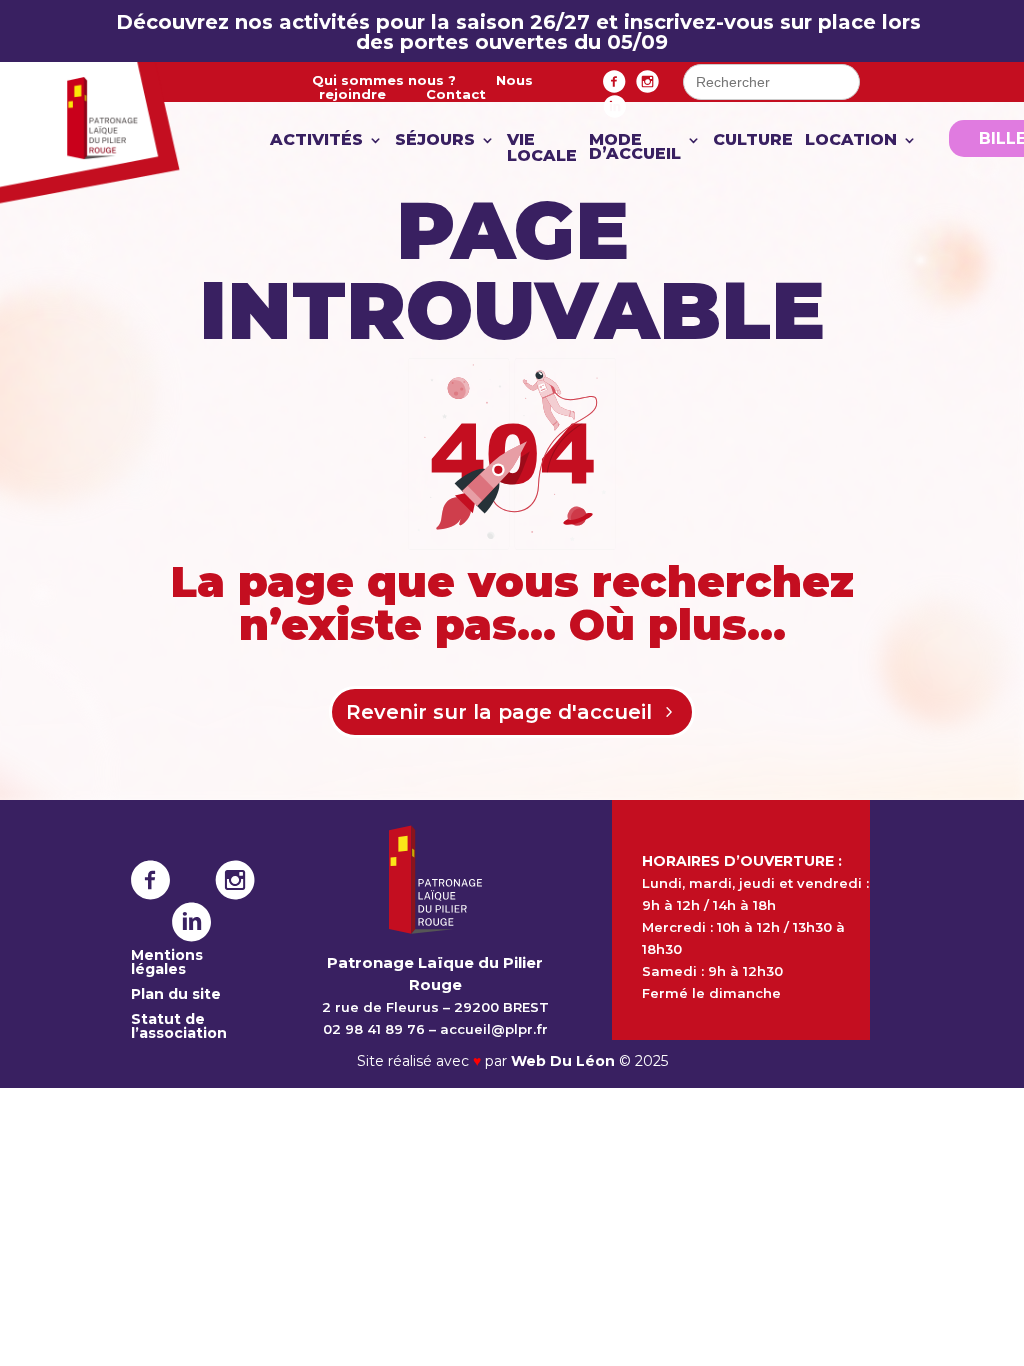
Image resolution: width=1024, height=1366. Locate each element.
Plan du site (176, 994)
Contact (456, 94)
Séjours (435, 141)
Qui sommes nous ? (384, 80)
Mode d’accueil (635, 148)
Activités (316, 141)
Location (851, 141)
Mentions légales (167, 962)
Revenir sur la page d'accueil (499, 712)
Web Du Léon (565, 1061)
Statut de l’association (179, 1026)
